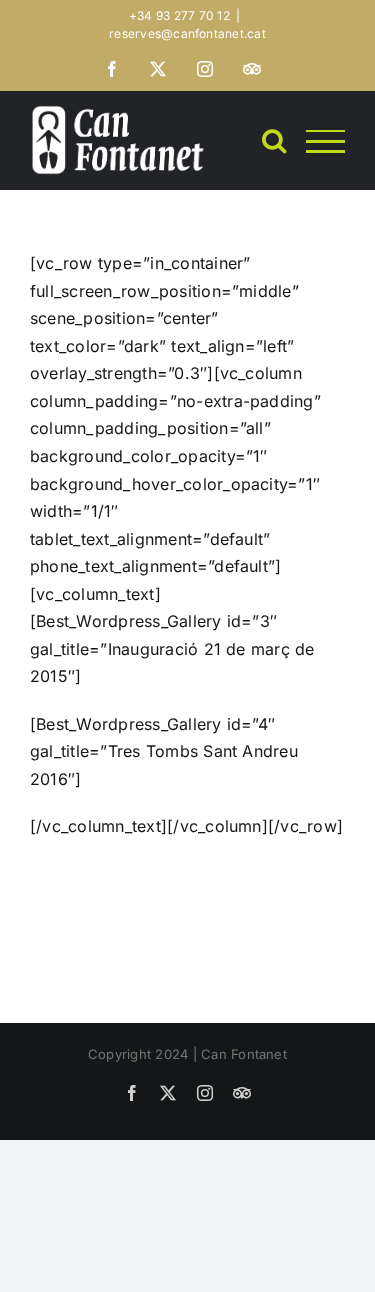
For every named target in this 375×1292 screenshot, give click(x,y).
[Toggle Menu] (325, 141)
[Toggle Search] (274, 140)
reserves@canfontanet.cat (187, 33)
